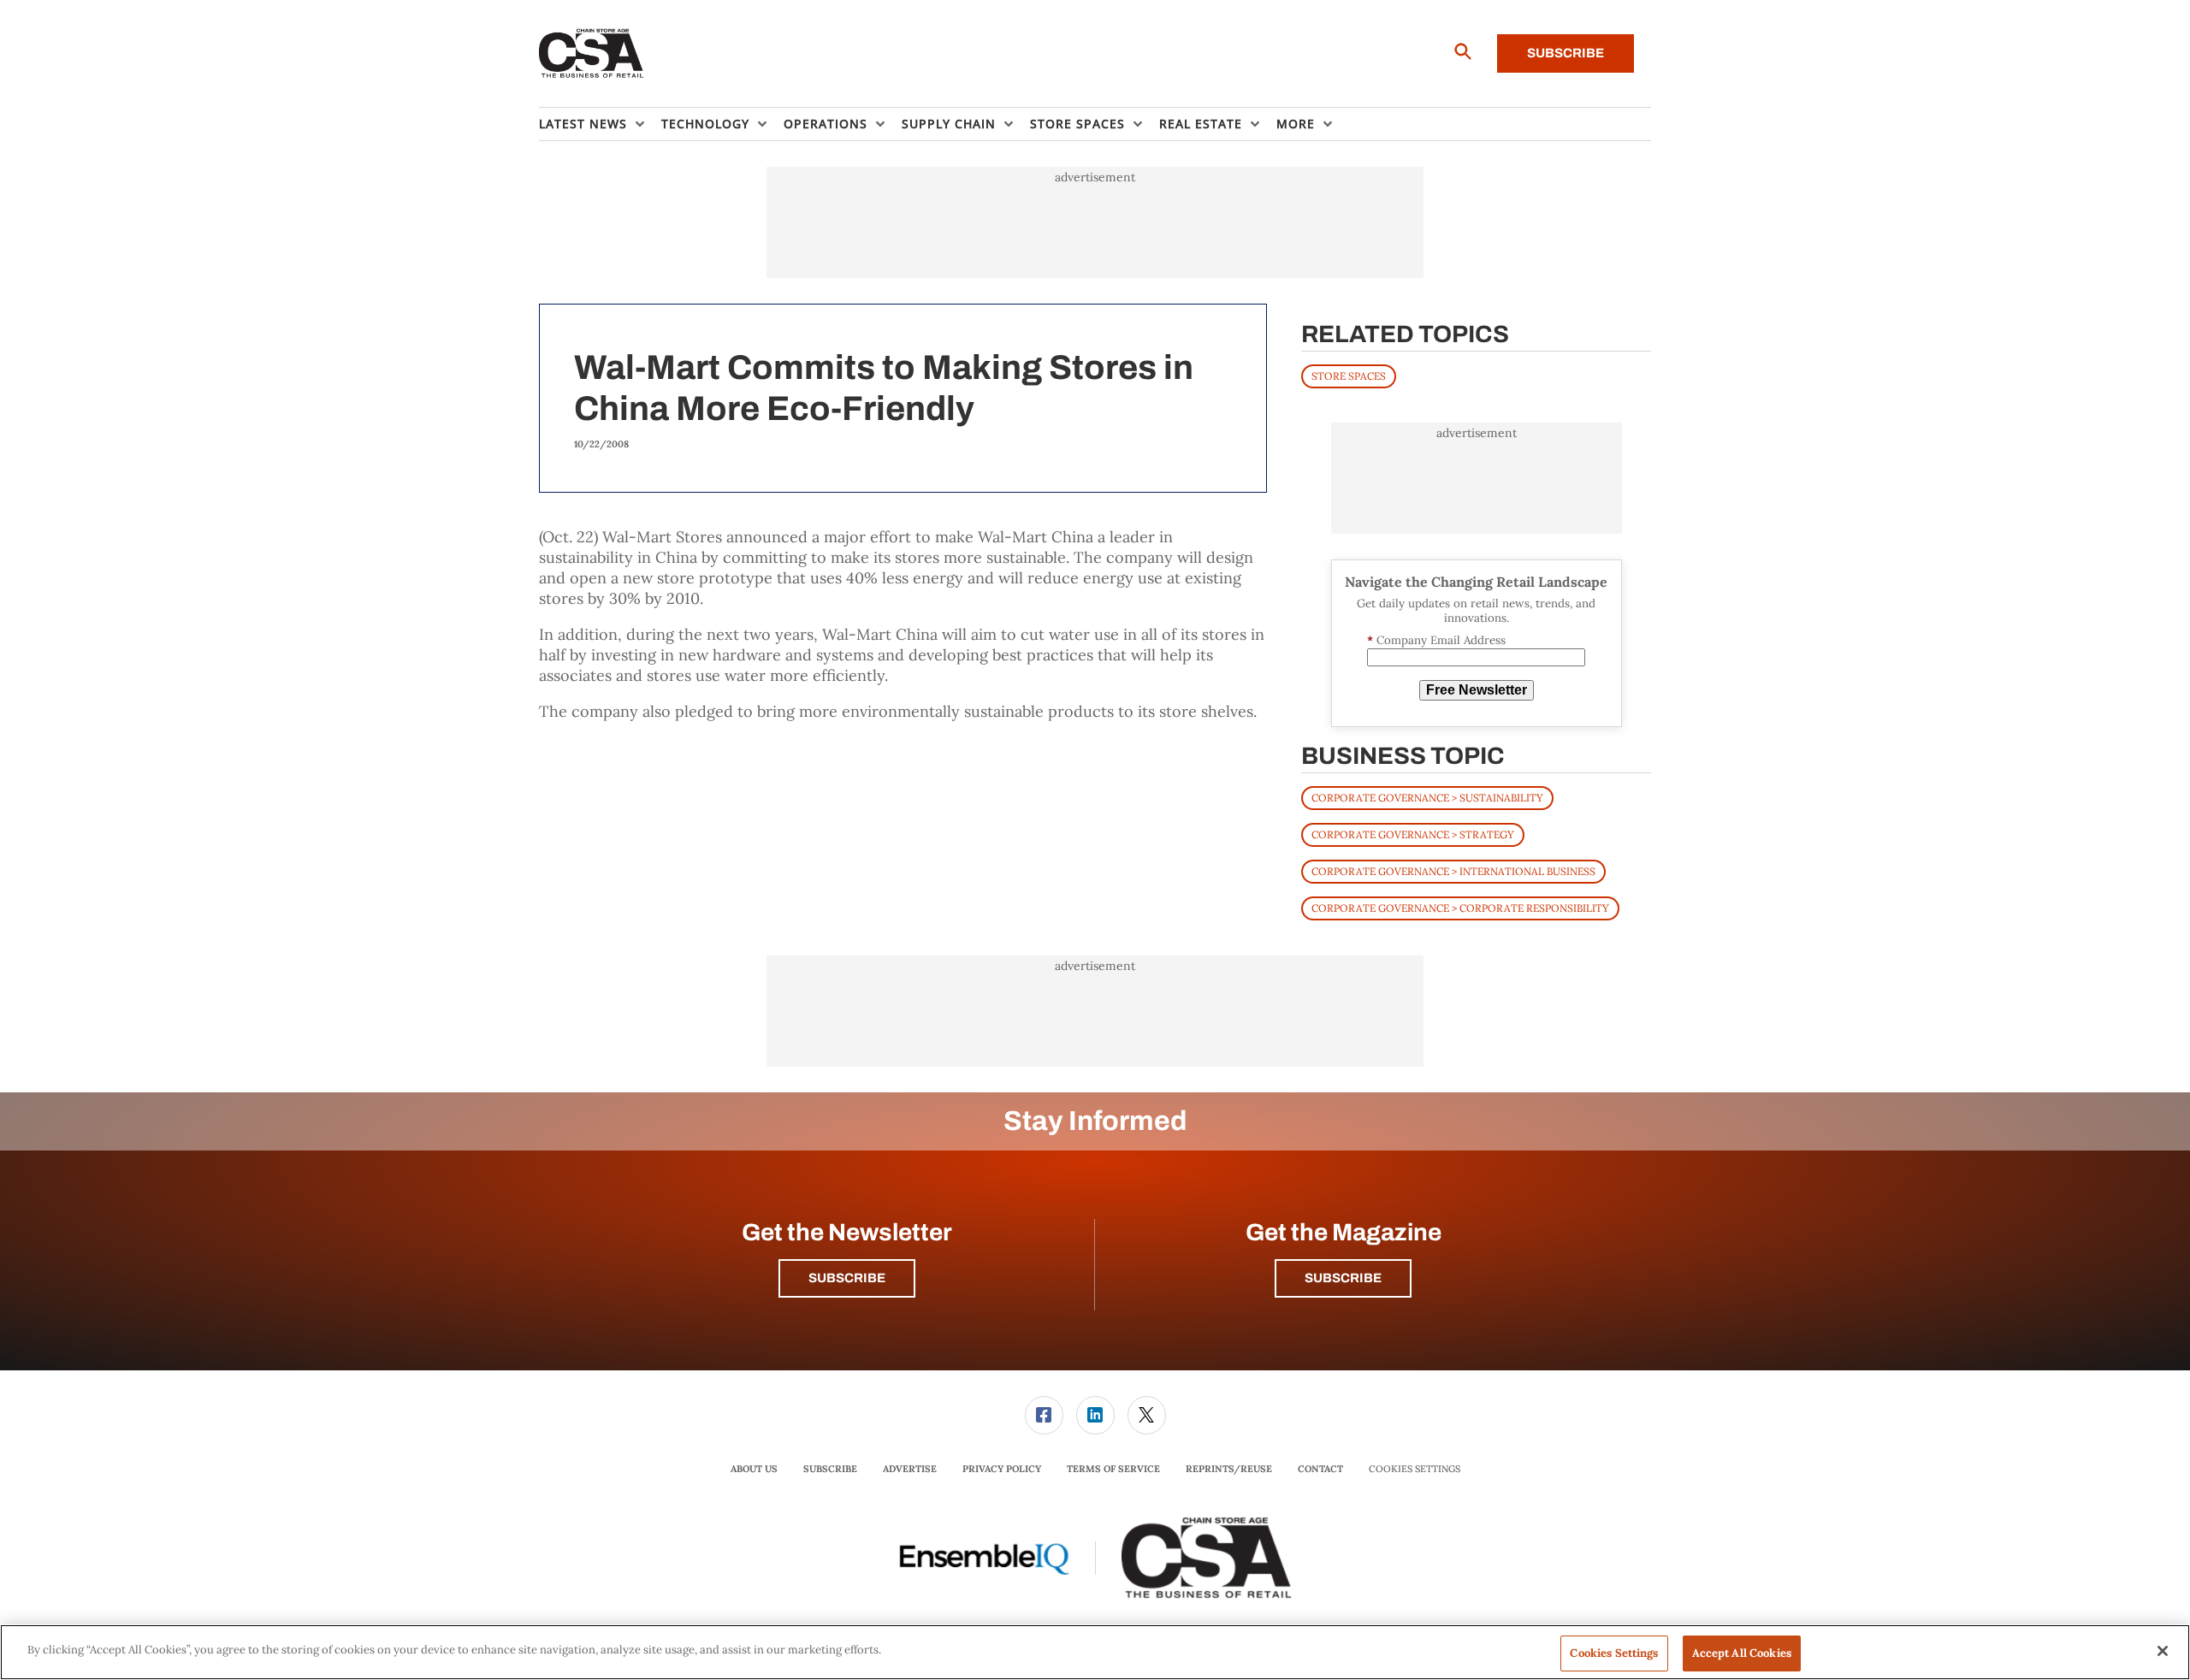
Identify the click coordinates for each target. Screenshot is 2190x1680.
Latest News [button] (583, 124)
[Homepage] (592, 54)
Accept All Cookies (1742, 1653)
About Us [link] (754, 1469)
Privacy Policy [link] (1002, 1469)
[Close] (2163, 1651)
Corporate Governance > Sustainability (1427, 798)
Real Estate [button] (1201, 124)
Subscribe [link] (830, 1469)
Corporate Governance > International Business (1453, 871)
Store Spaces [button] (1077, 124)
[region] (1095, 1652)
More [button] (1296, 124)
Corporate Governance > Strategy (1413, 834)
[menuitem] (600, 124)
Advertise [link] (910, 1469)
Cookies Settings (1415, 1469)
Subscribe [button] (847, 1278)
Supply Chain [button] (949, 124)
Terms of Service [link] (1113, 1469)
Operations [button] (826, 124)
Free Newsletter (1477, 690)
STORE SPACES (1349, 376)
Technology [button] (705, 124)
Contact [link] (1320, 1469)
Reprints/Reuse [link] (1229, 1469)
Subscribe (1566, 53)
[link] (1044, 1415)
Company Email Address (1436, 640)
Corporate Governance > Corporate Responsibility (1460, 908)
